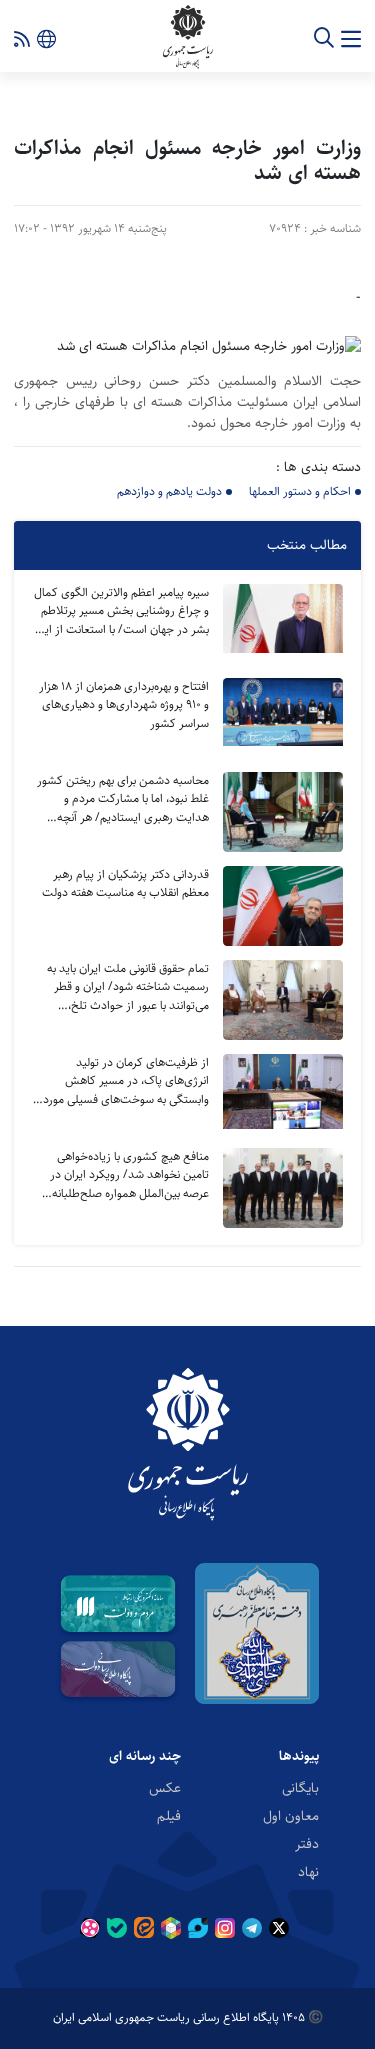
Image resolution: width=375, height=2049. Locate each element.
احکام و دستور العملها (300, 491)
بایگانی (300, 1787)
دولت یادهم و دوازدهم (169, 491)
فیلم (169, 1815)
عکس (165, 1787)
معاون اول (291, 1815)
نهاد (308, 1871)
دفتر (307, 1843)
